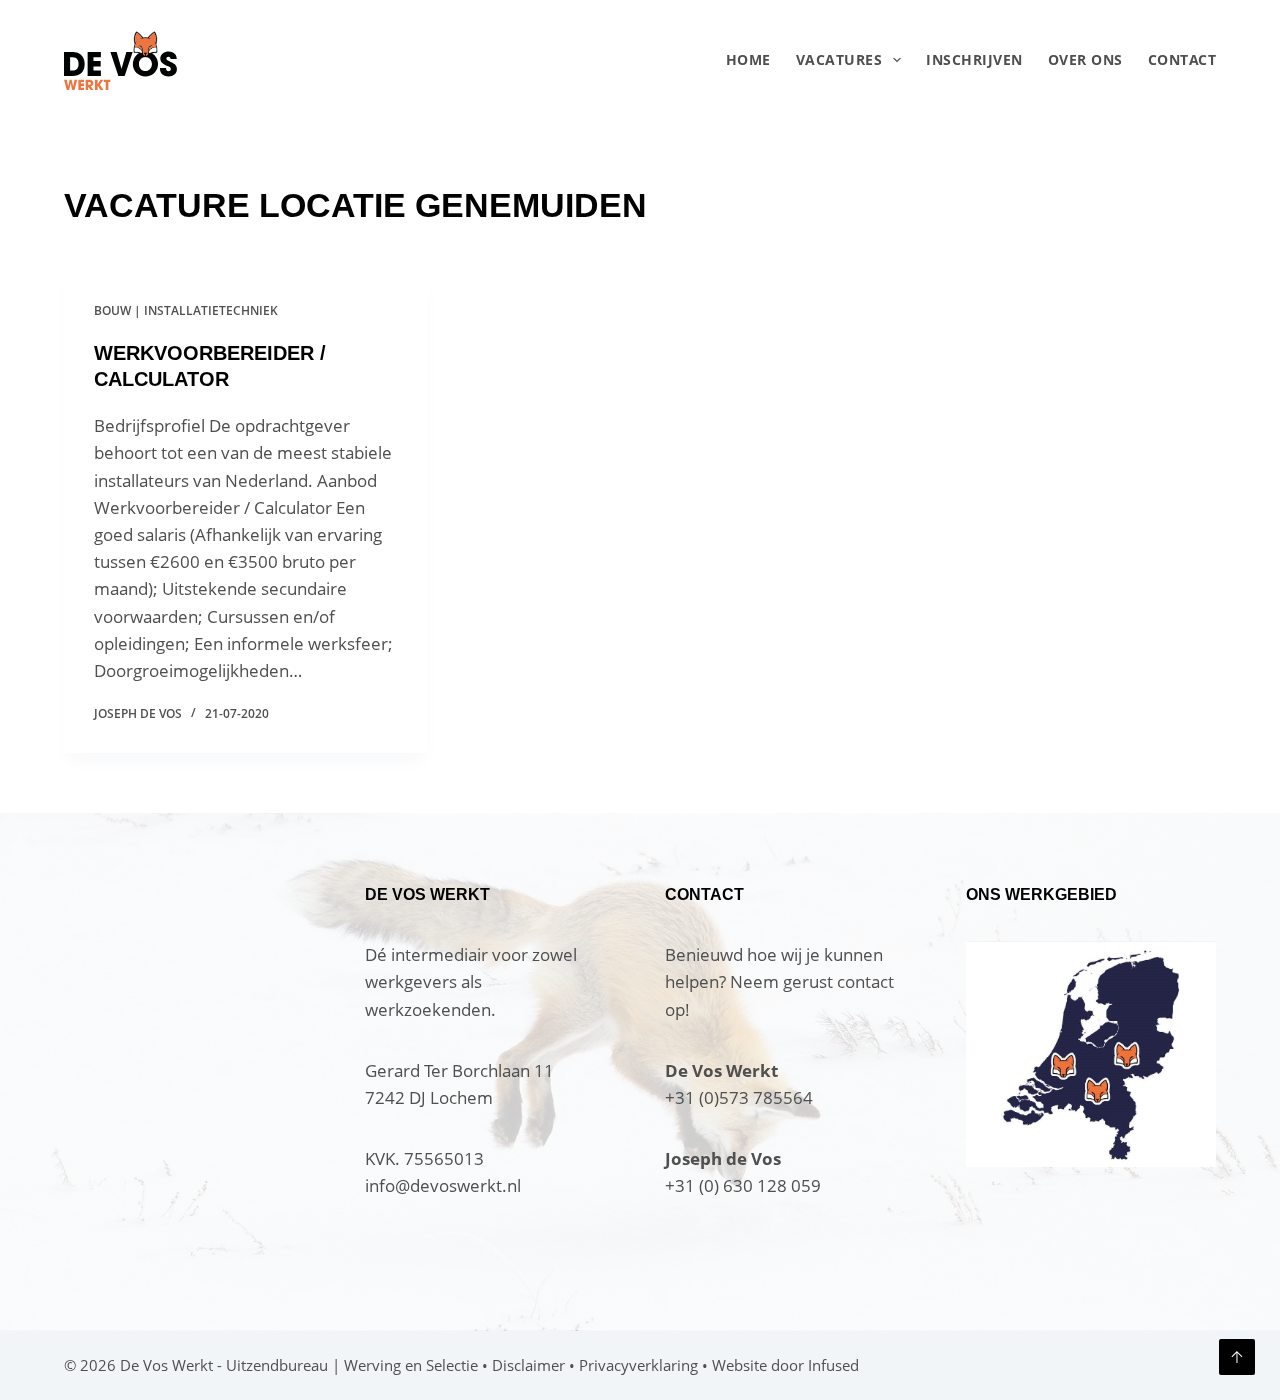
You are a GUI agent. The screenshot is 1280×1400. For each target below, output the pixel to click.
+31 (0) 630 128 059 (743, 1185)
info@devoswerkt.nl (443, 1185)
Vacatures (839, 59)
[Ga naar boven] (1237, 1357)
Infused (833, 1365)
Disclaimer (528, 1365)
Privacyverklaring (638, 1365)
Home (748, 59)
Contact (1182, 59)
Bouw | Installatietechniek (186, 310)
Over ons (1085, 59)
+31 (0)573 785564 (739, 1097)
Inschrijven (974, 59)
